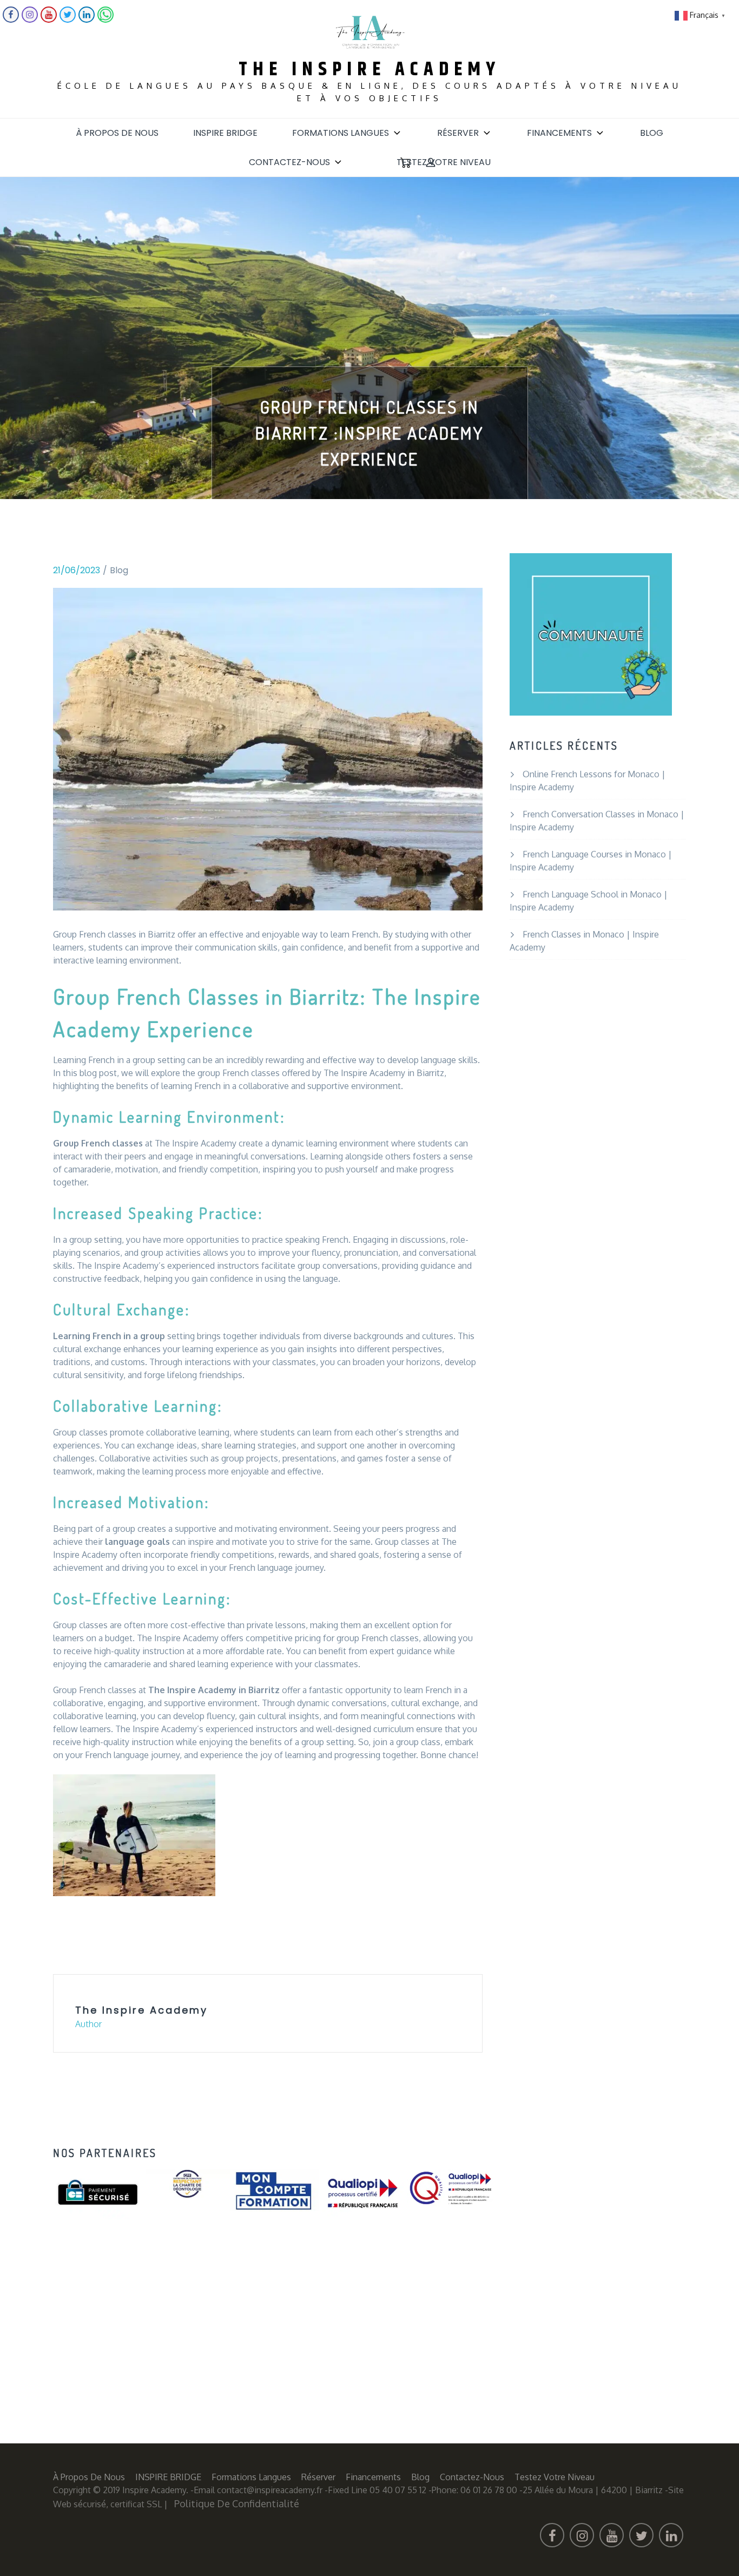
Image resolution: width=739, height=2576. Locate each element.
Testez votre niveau (444, 162)
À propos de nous (117, 133)
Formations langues (341, 133)
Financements (559, 133)
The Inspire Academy (369, 70)
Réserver (458, 133)
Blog (652, 133)
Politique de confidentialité (237, 2503)
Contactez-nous (289, 162)
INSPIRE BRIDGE (225, 133)
